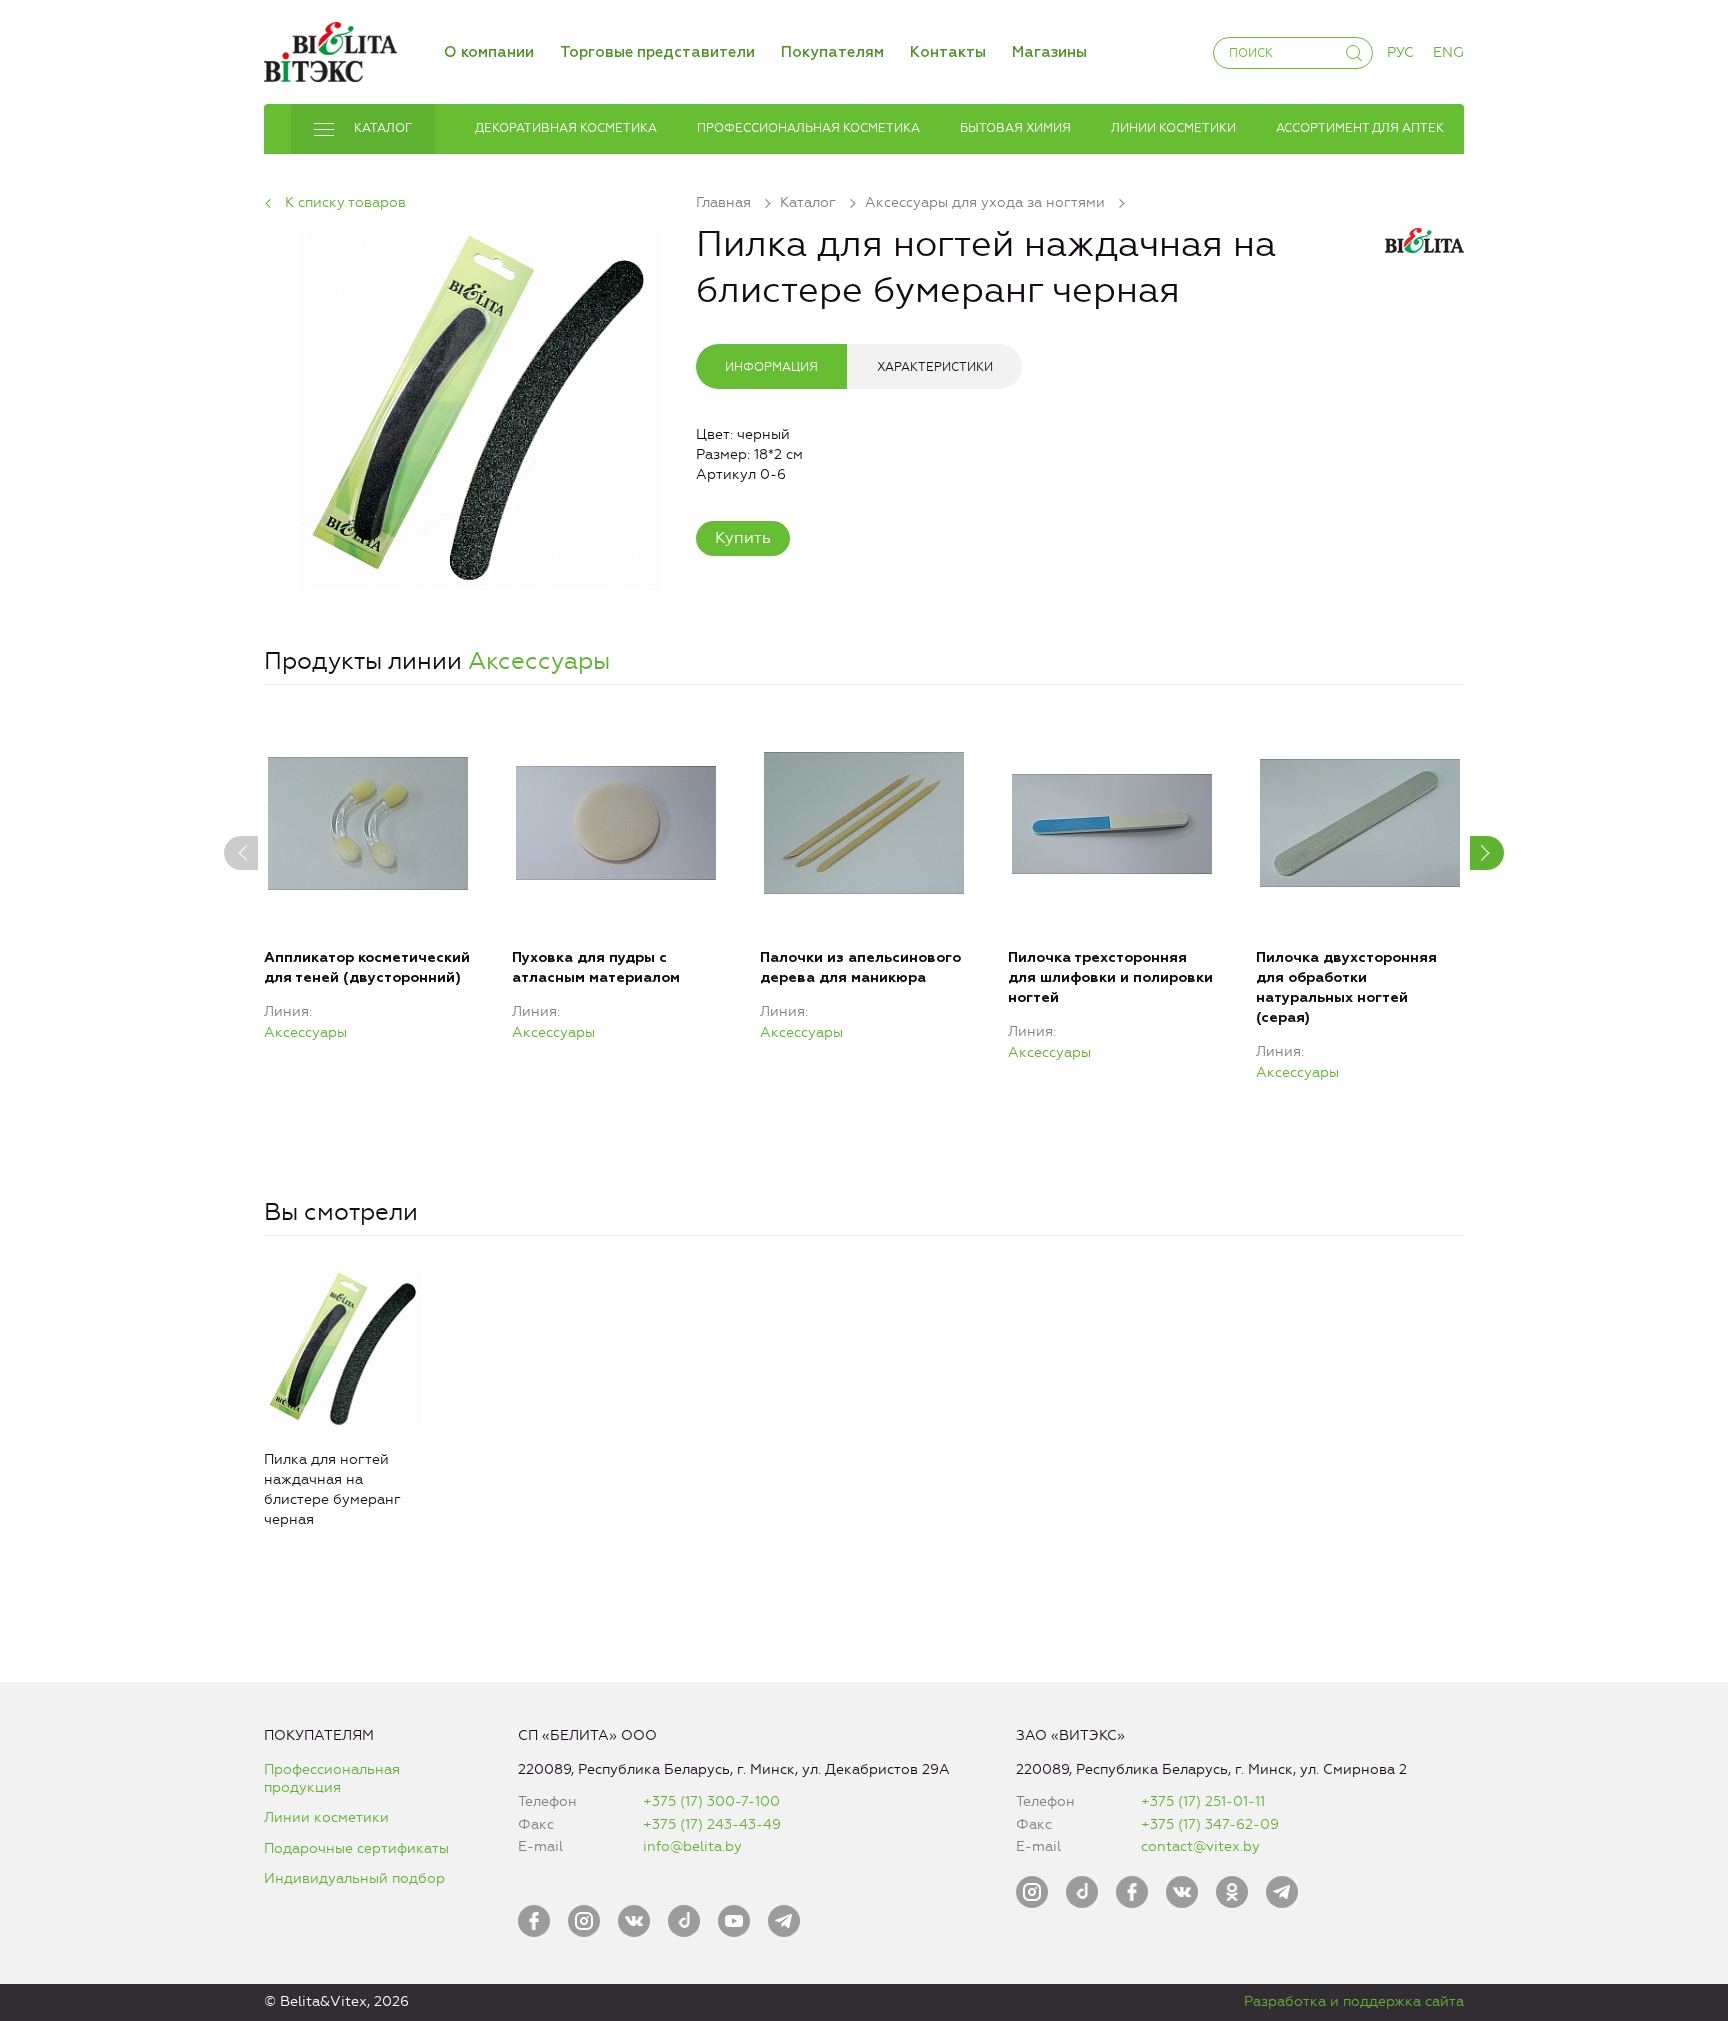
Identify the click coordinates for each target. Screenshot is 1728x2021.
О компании (489, 52)
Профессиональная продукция (332, 1778)
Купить (743, 537)
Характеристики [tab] (935, 367)
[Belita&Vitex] (330, 48)
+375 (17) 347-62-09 (1210, 1824)
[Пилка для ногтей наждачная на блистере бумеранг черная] (480, 407)
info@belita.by (692, 1846)
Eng (1448, 52)
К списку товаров (345, 202)
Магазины (1049, 52)
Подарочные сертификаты (356, 1848)
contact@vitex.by (1200, 1846)
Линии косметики (326, 1817)
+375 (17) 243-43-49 (712, 1824)
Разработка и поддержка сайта (1354, 2001)
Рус (1400, 52)
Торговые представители (657, 52)
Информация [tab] (771, 367)
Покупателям (832, 52)
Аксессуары (539, 661)
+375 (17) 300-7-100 (711, 1801)
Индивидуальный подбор (354, 1878)
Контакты (948, 52)
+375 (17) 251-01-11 (1203, 1801)
